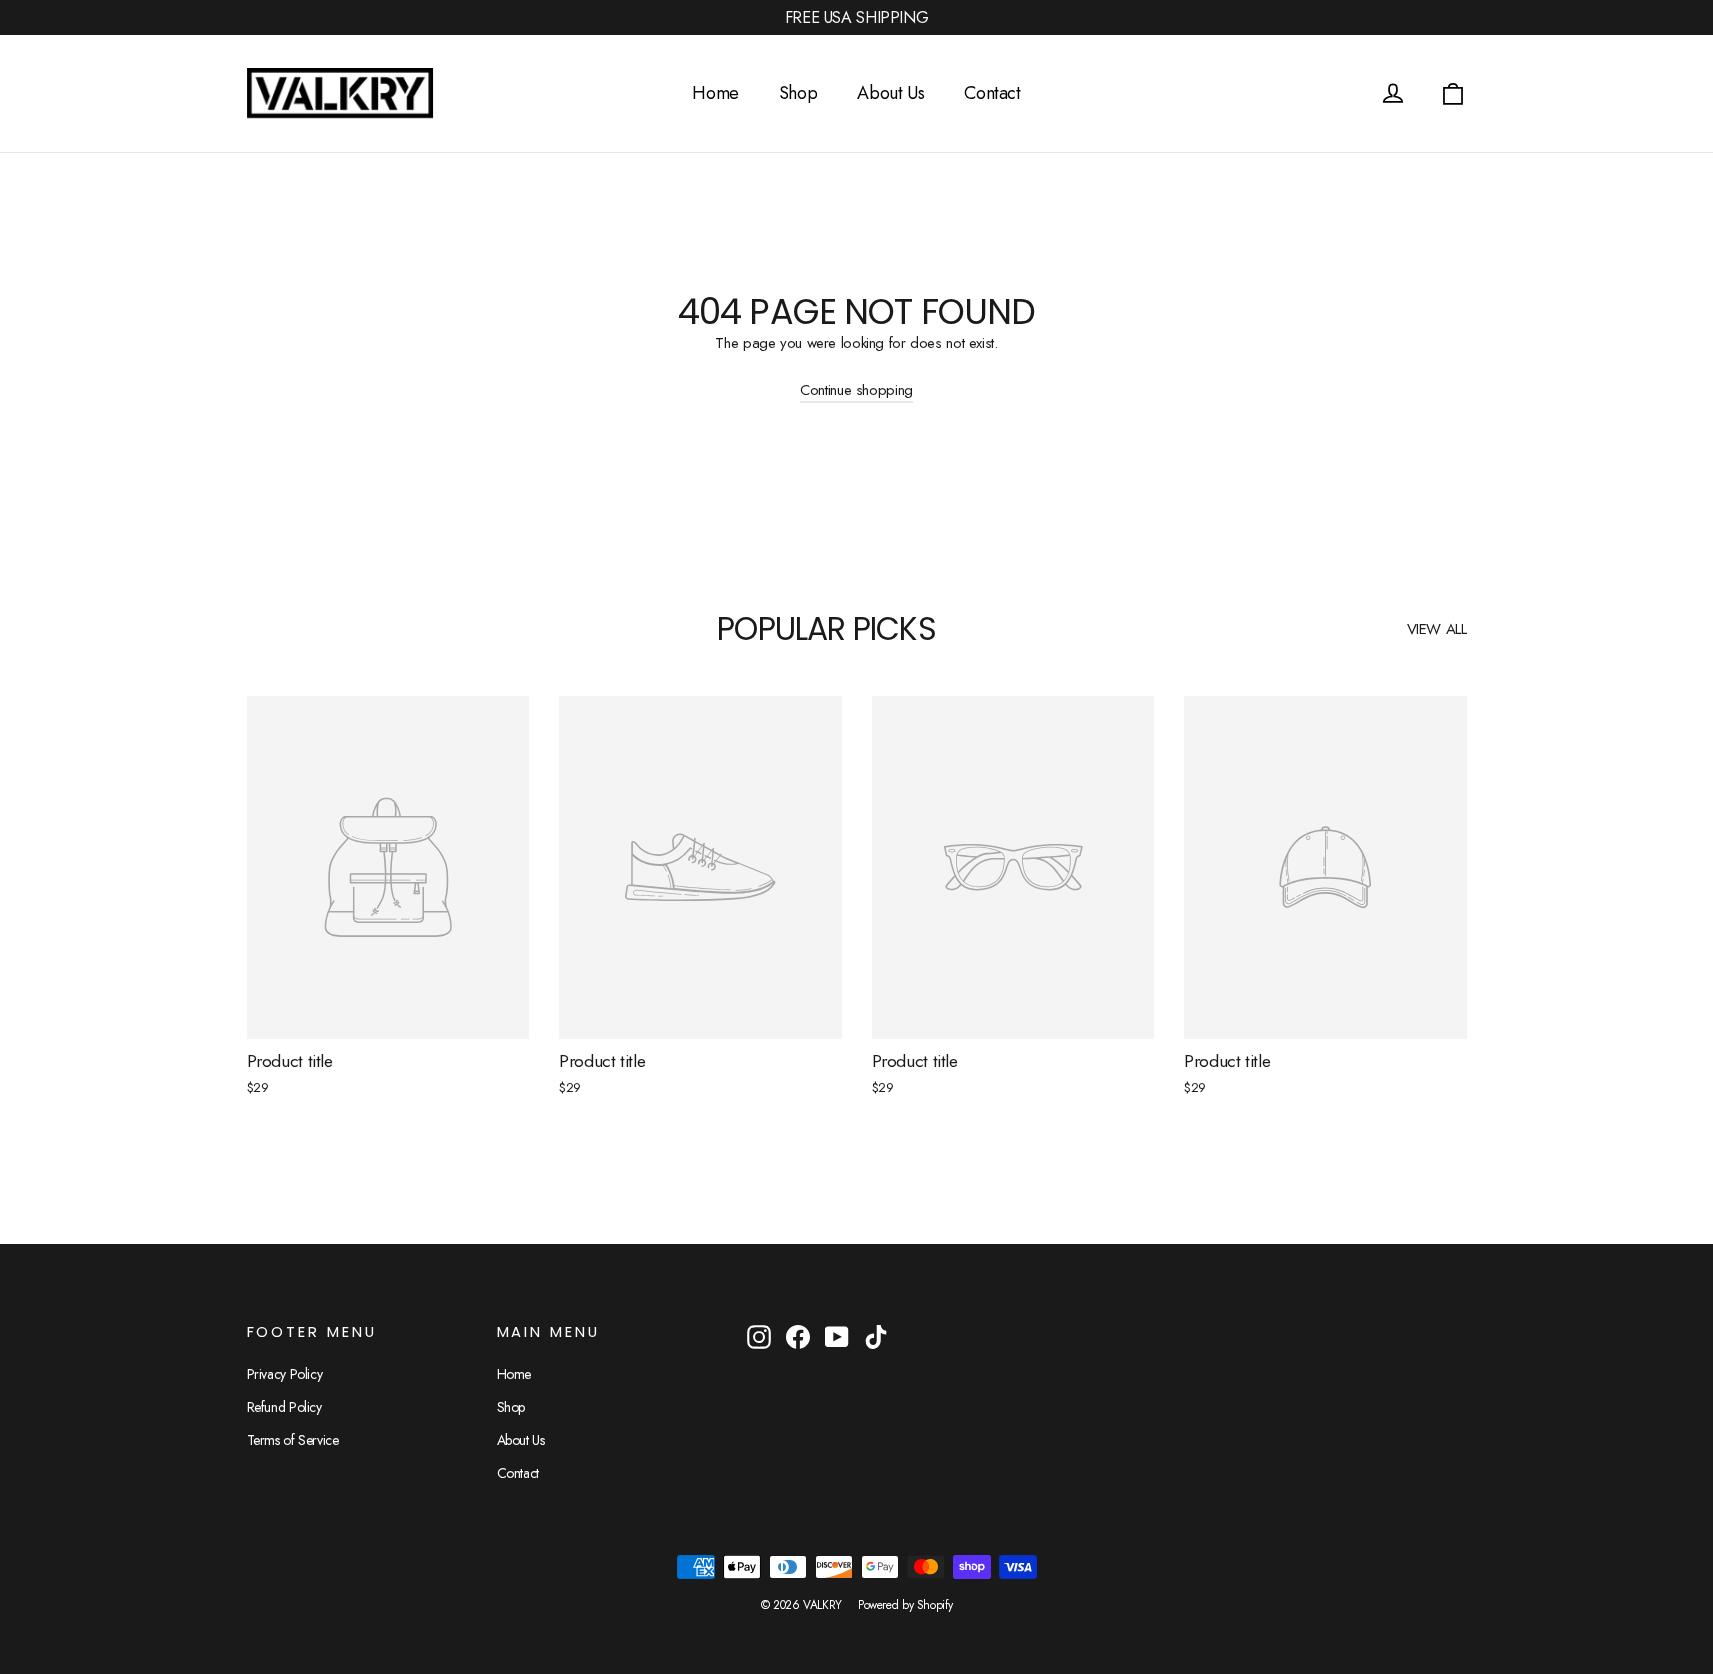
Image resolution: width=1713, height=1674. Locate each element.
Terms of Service (293, 1440)
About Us (890, 93)
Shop (798, 93)
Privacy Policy (285, 1374)
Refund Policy (284, 1407)
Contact (992, 93)
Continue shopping (856, 390)
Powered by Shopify (905, 1605)
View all (1437, 629)
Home (715, 93)
